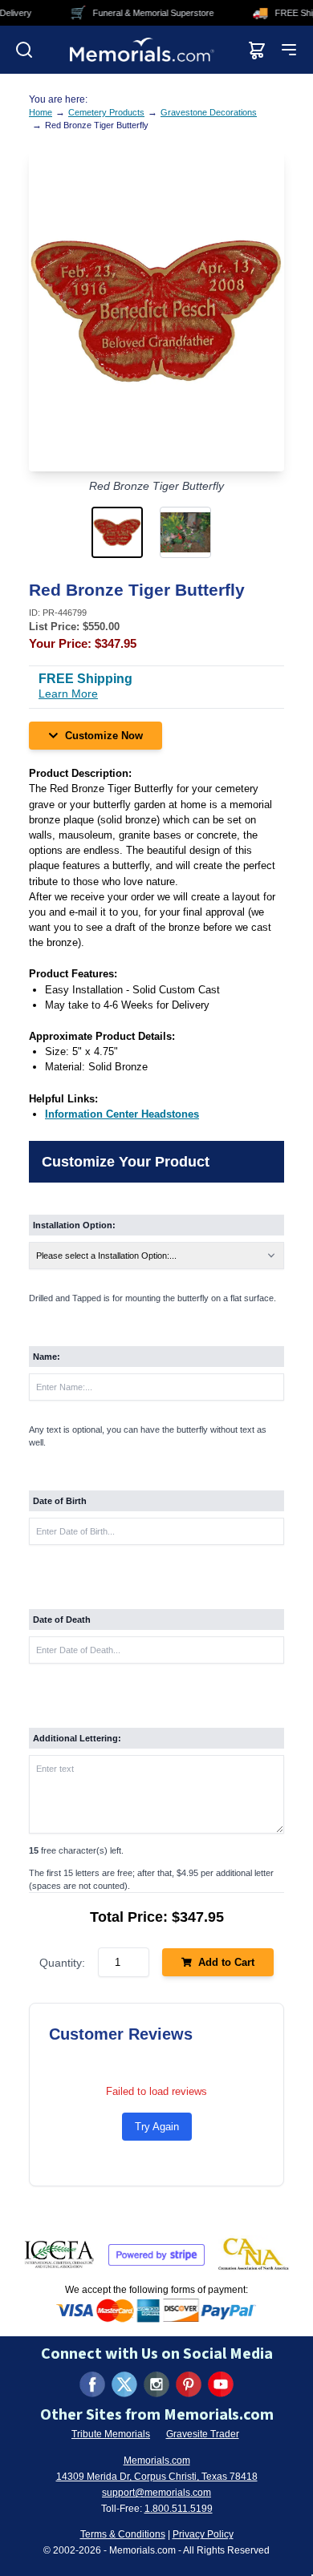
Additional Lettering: (77, 1738)
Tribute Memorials (111, 2434)
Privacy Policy (203, 2534)
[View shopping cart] (257, 50)
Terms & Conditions (123, 2534)
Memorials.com (157, 2461)
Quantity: (62, 1963)
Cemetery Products (106, 112)
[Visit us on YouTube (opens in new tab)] (221, 2384)
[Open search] (24, 50)
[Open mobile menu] (289, 50)
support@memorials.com (156, 2493)
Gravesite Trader (203, 2434)
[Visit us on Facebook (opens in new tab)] (92, 2384)
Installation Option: (74, 1225)
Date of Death (62, 1620)
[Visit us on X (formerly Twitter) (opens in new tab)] (124, 2384)
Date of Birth (60, 1501)
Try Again (157, 2127)
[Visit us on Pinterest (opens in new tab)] (189, 2384)
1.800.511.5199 (179, 2509)
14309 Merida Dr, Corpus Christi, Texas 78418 (157, 2477)
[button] (122, 532)
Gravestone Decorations (209, 112)
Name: (47, 1357)
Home (41, 112)
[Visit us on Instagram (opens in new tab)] (156, 2384)
